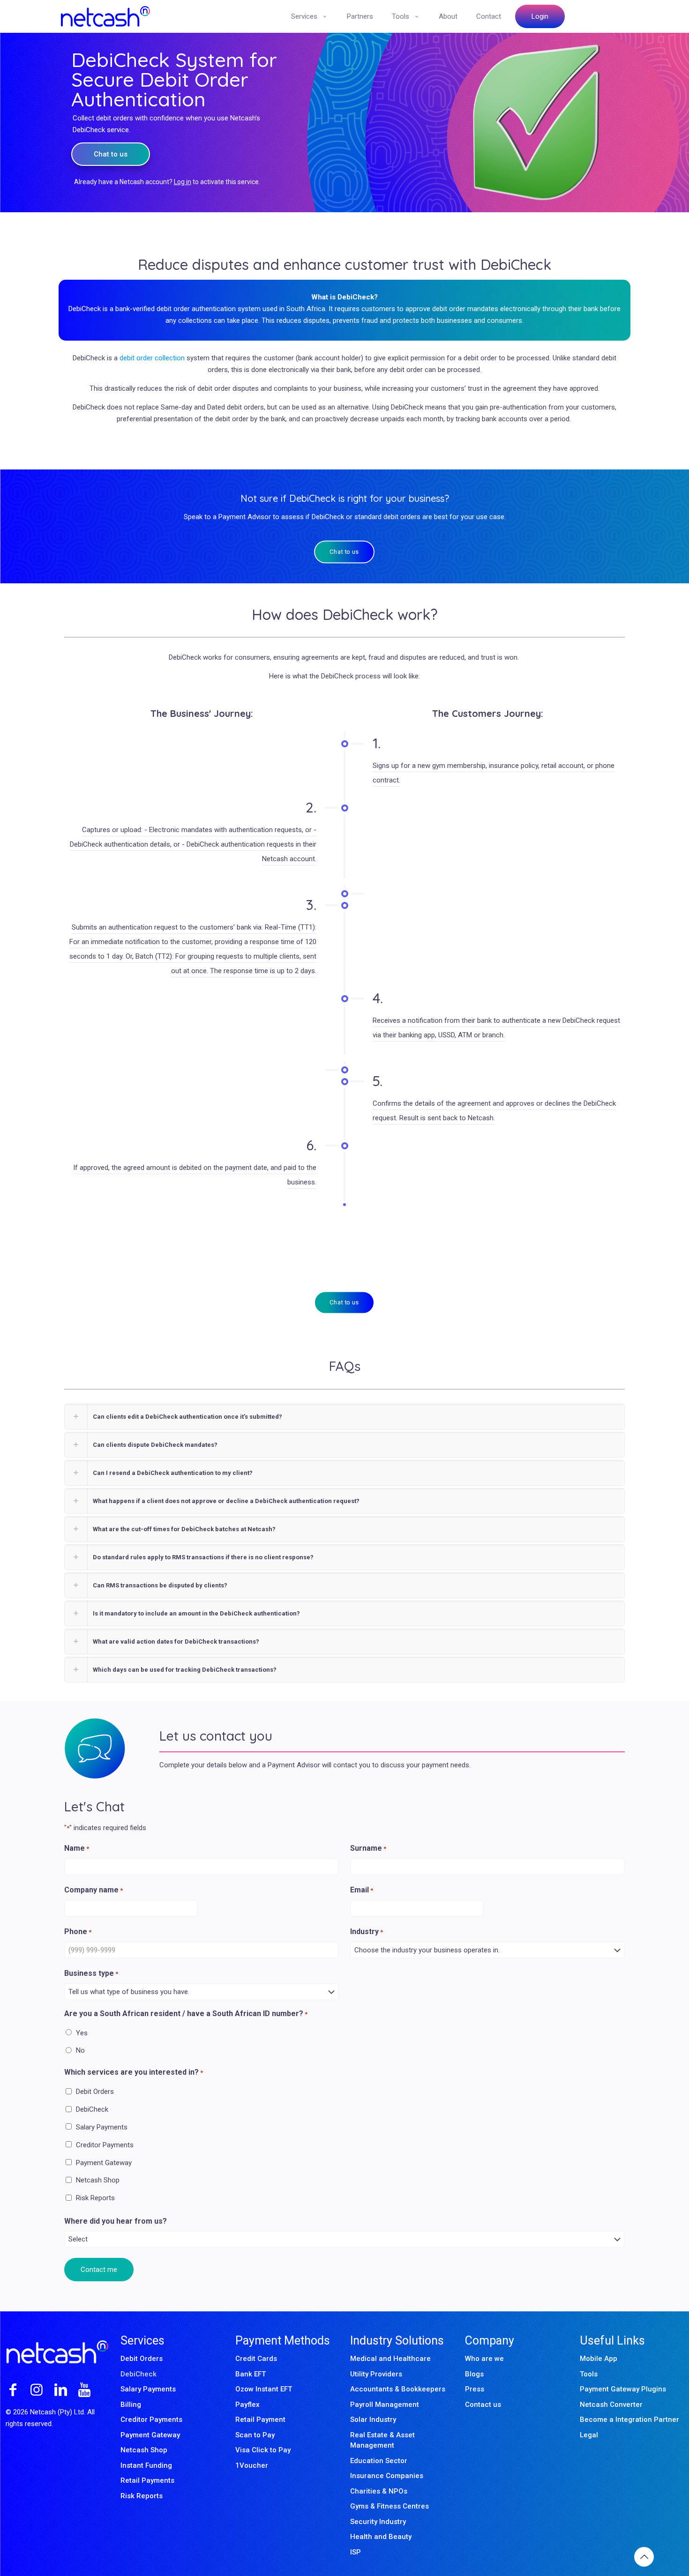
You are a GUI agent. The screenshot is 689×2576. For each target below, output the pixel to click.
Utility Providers (376, 2374)
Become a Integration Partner (629, 2420)
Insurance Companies (387, 2476)
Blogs (474, 2374)
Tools (589, 2374)
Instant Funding (146, 2465)
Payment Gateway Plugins (623, 2389)
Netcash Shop (98, 2180)
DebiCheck (92, 2109)
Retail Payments (147, 2480)
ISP (356, 2552)
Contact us (483, 2405)
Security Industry (378, 2522)
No (80, 2050)
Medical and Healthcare (390, 2359)
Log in (183, 182)
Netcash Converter (611, 2405)
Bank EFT (251, 2374)
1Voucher (252, 2465)
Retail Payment (260, 2420)
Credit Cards (256, 2359)
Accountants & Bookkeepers (398, 2389)
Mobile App (599, 2359)
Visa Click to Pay (263, 2450)
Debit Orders (95, 2092)
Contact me (99, 2270)
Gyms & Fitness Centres (389, 2506)
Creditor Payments (105, 2145)
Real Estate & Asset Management (382, 2440)
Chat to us (111, 154)
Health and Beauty (381, 2537)
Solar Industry (373, 2420)
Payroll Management (385, 2405)
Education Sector (379, 2461)
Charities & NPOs (379, 2491)
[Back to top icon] (644, 2557)
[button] (344, 1417)
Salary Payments (102, 2127)
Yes (82, 2033)
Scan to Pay (255, 2435)
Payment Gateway (104, 2163)
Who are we (484, 2359)
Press (475, 2389)
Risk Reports (95, 2198)
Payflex (247, 2405)
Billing (131, 2405)
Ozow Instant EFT (264, 2389)
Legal (589, 2435)
